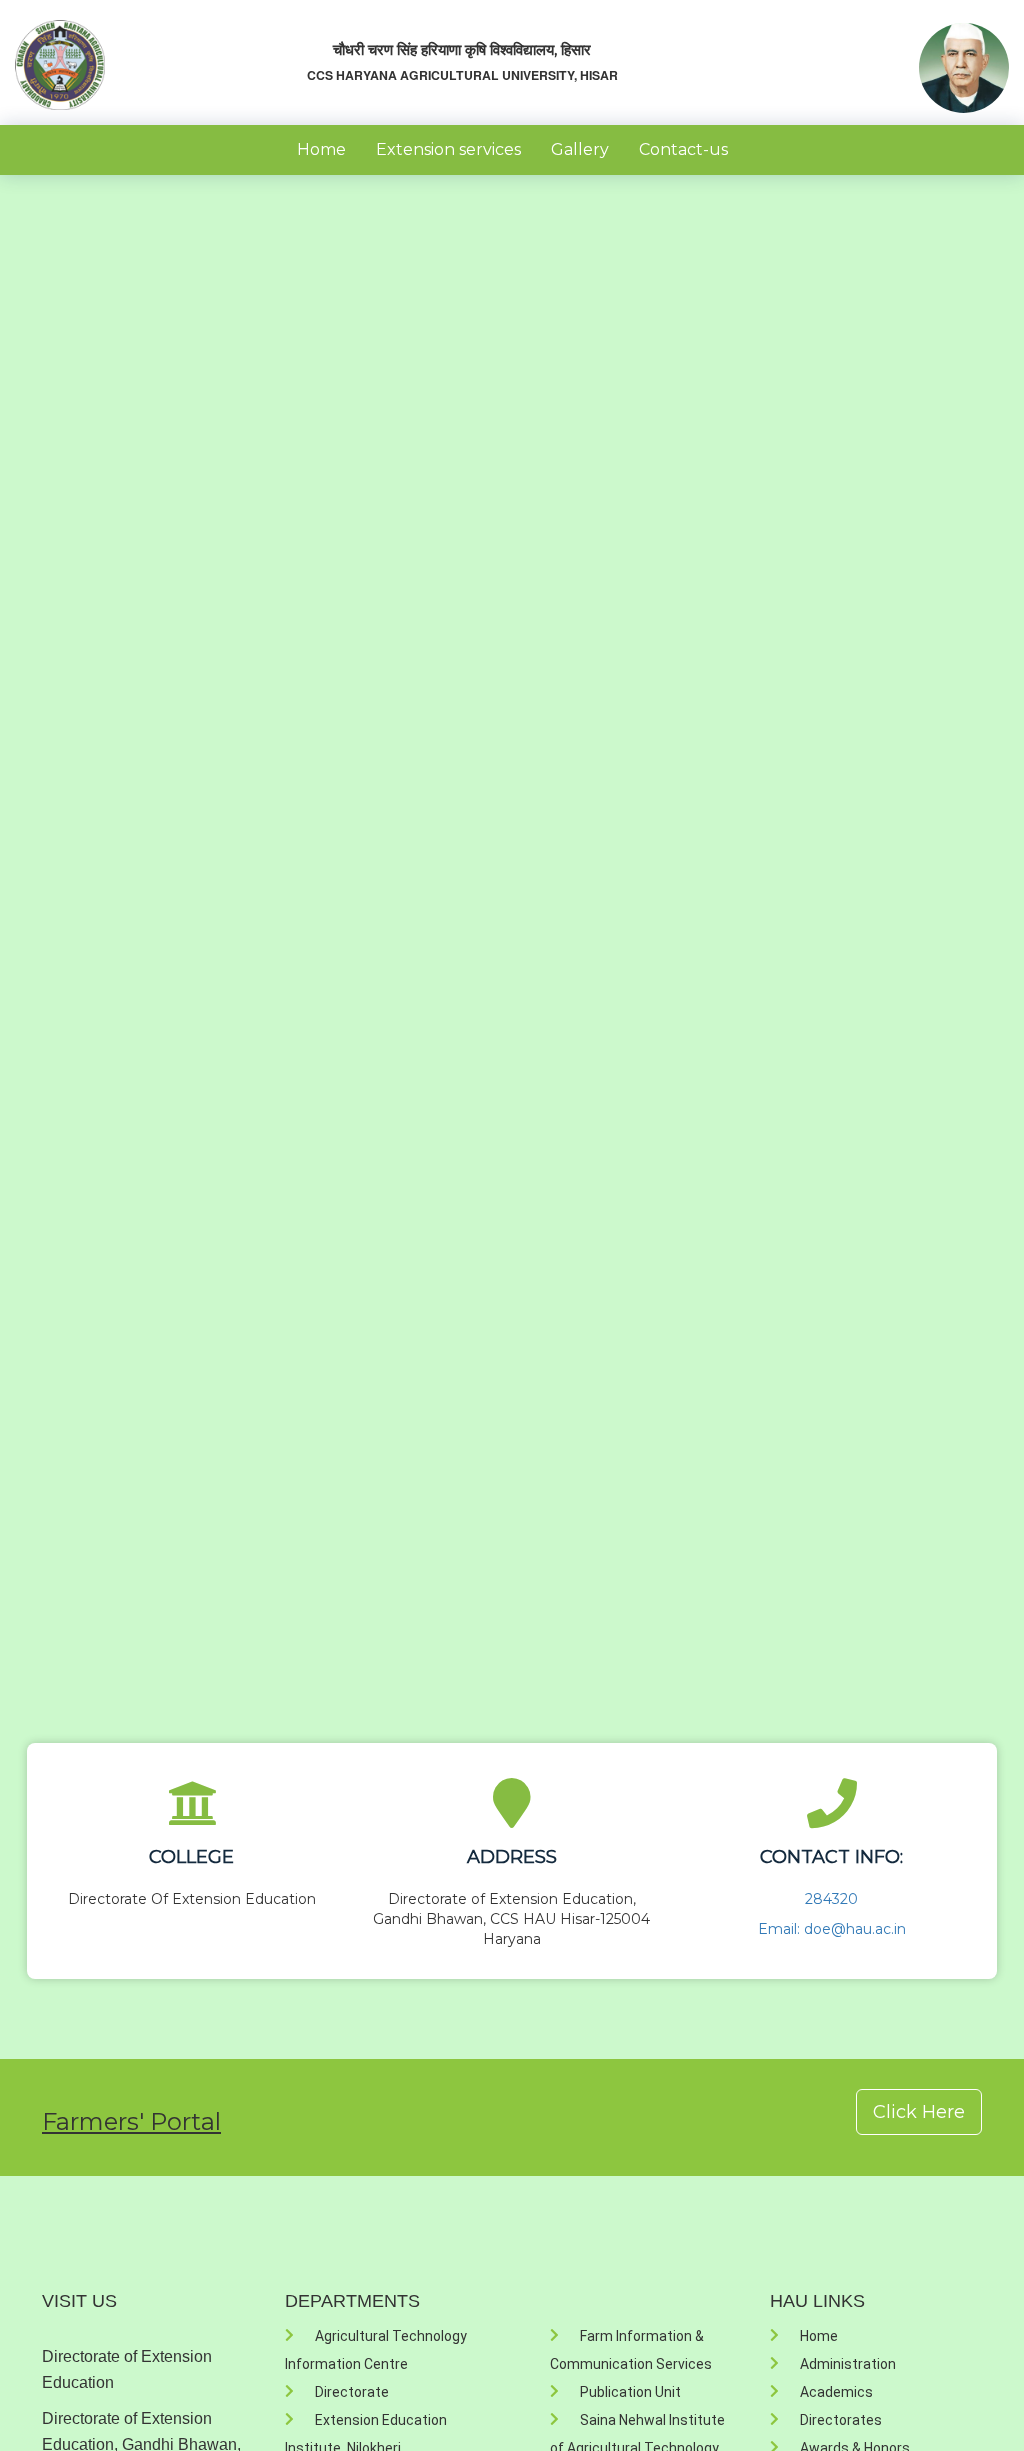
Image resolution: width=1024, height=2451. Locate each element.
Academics (836, 2392)
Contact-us (683, 149)
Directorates (841, 2420)
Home (321, 149)
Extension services (448, 149)
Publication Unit (630, 2392)
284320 (831, 1899)
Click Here (919, 2112)
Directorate (352, 2392)
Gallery (580, 149)
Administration (848, 2364)
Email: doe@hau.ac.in (832, 1929)
